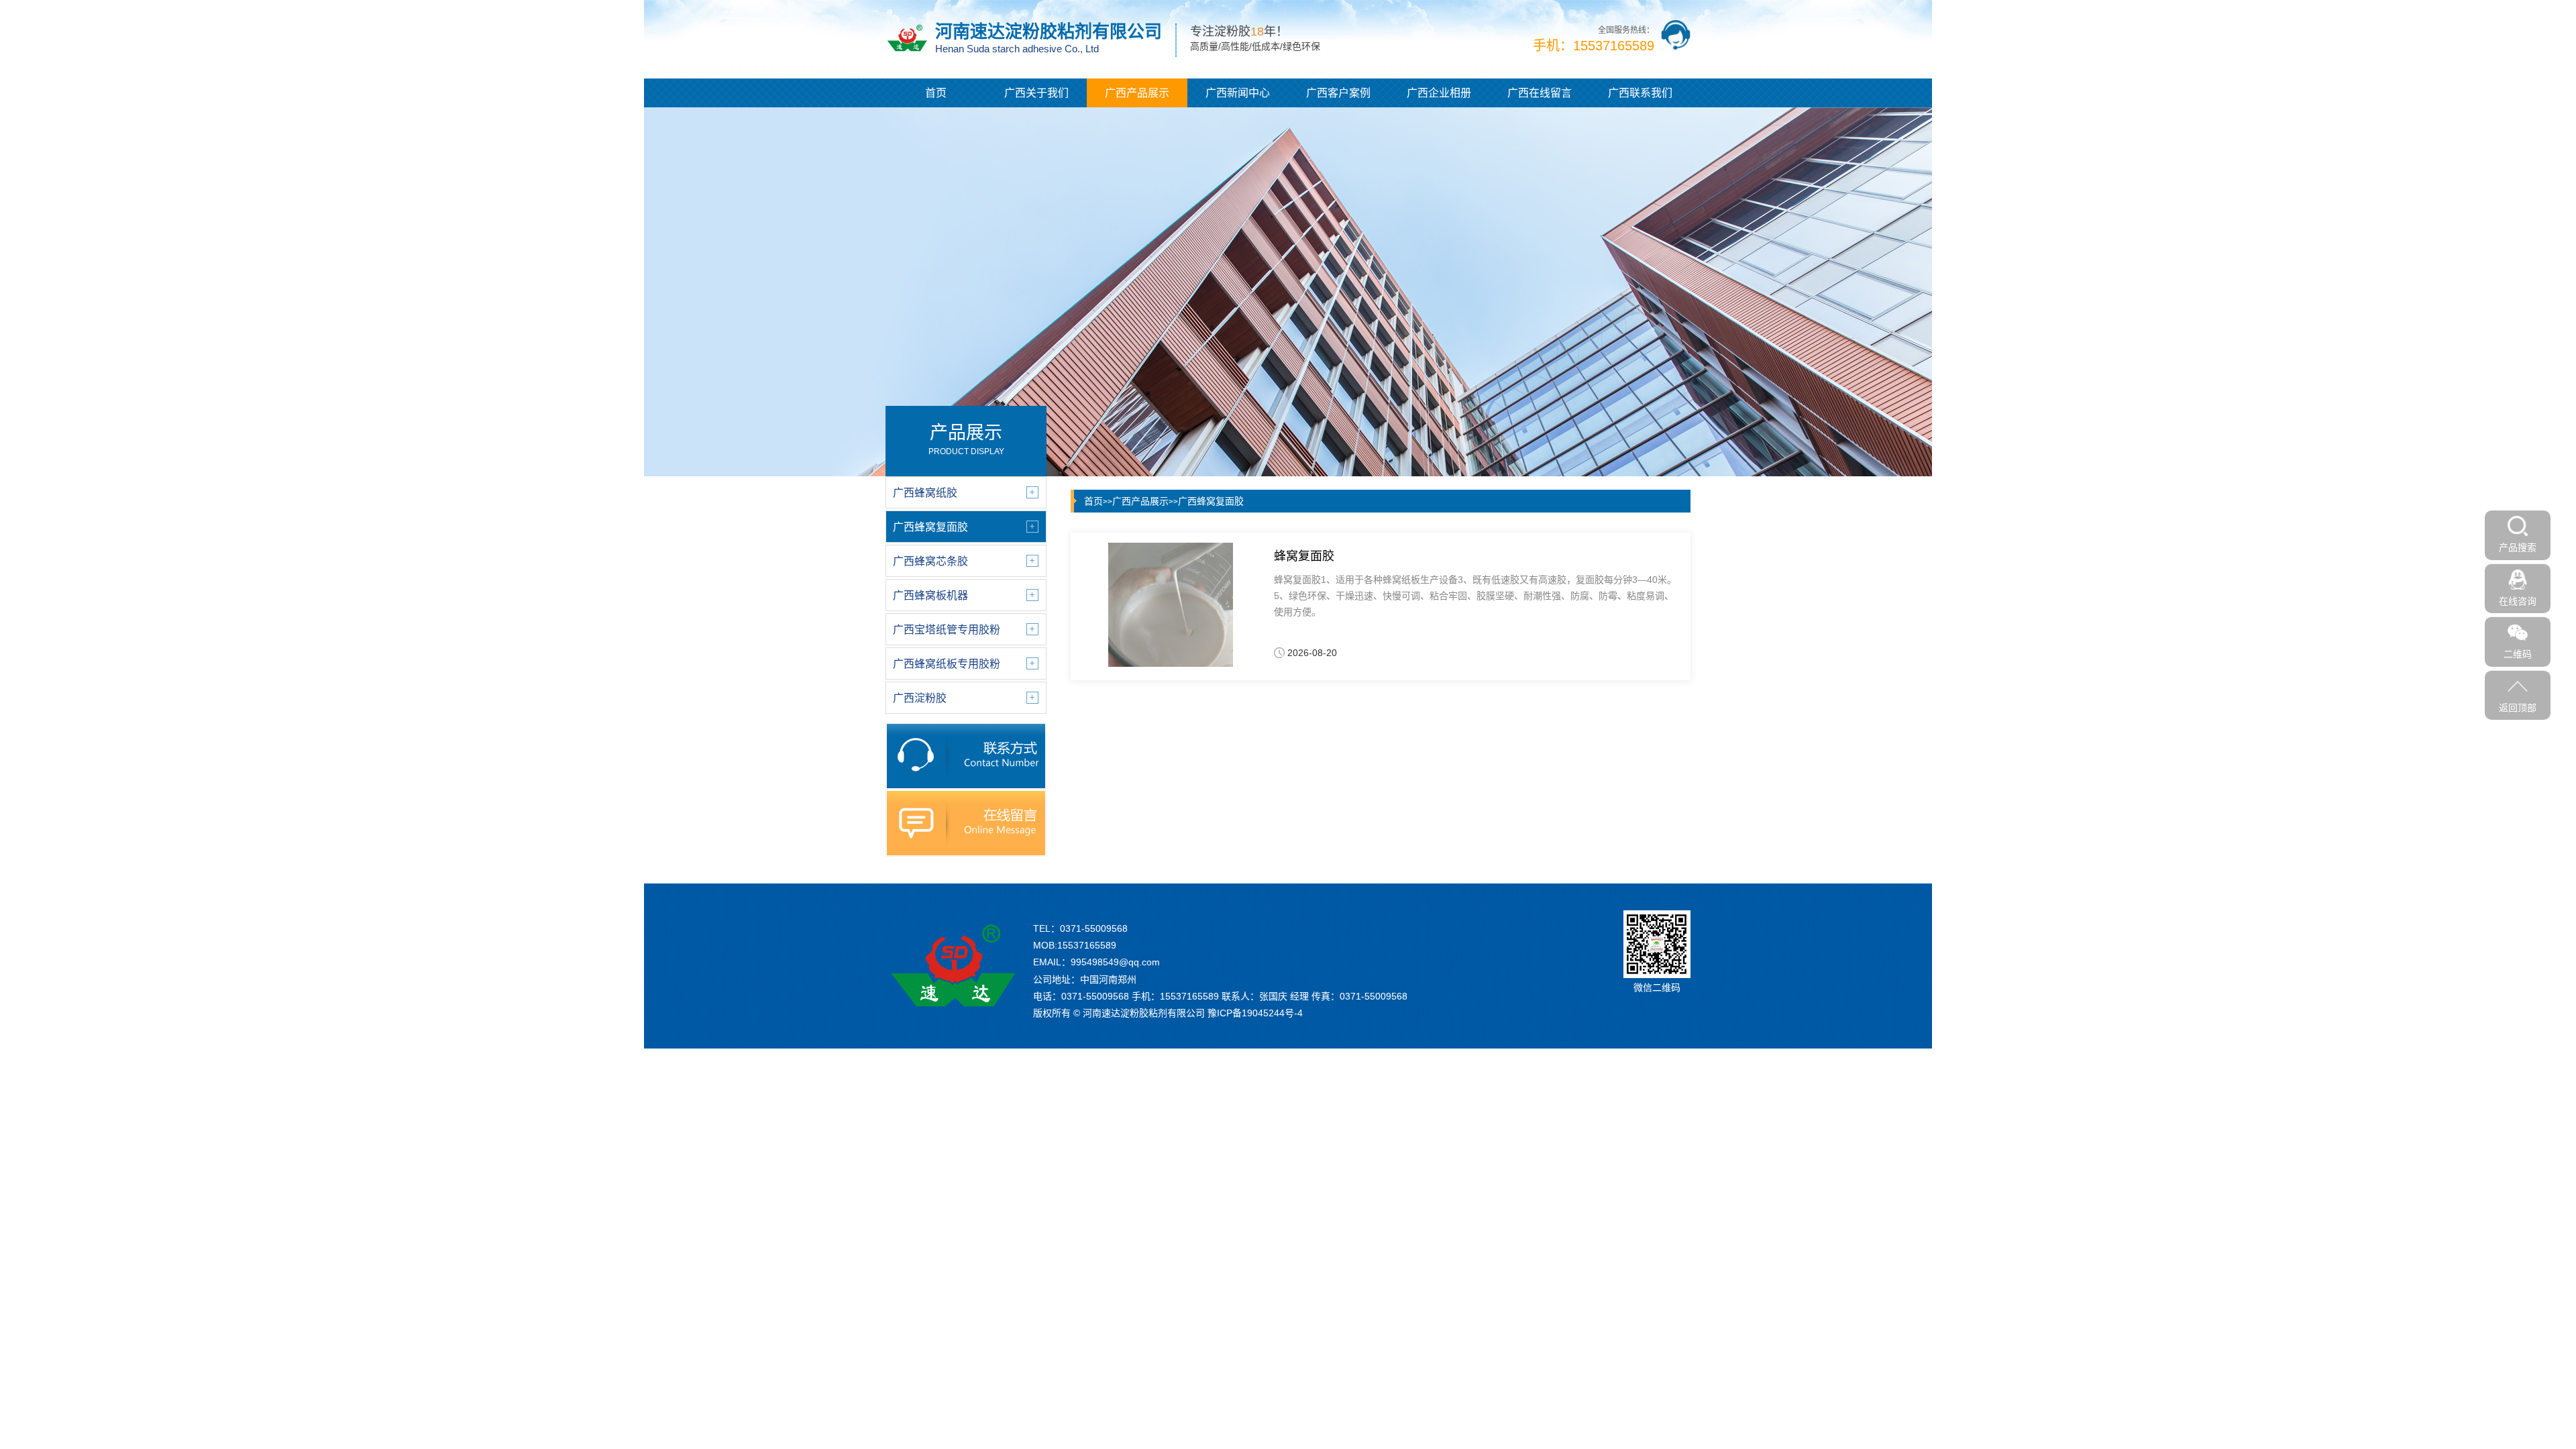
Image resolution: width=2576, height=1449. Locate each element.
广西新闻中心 (1238, 93)
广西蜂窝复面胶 (1211, 501)
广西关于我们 (1036, 93)
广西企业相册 (1439, 93)
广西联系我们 (1640, 93)
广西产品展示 (1137, 93)
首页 (936, 93)
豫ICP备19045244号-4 (1255, 1013)
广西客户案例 (1338, 93)
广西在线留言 (1540, 93)
